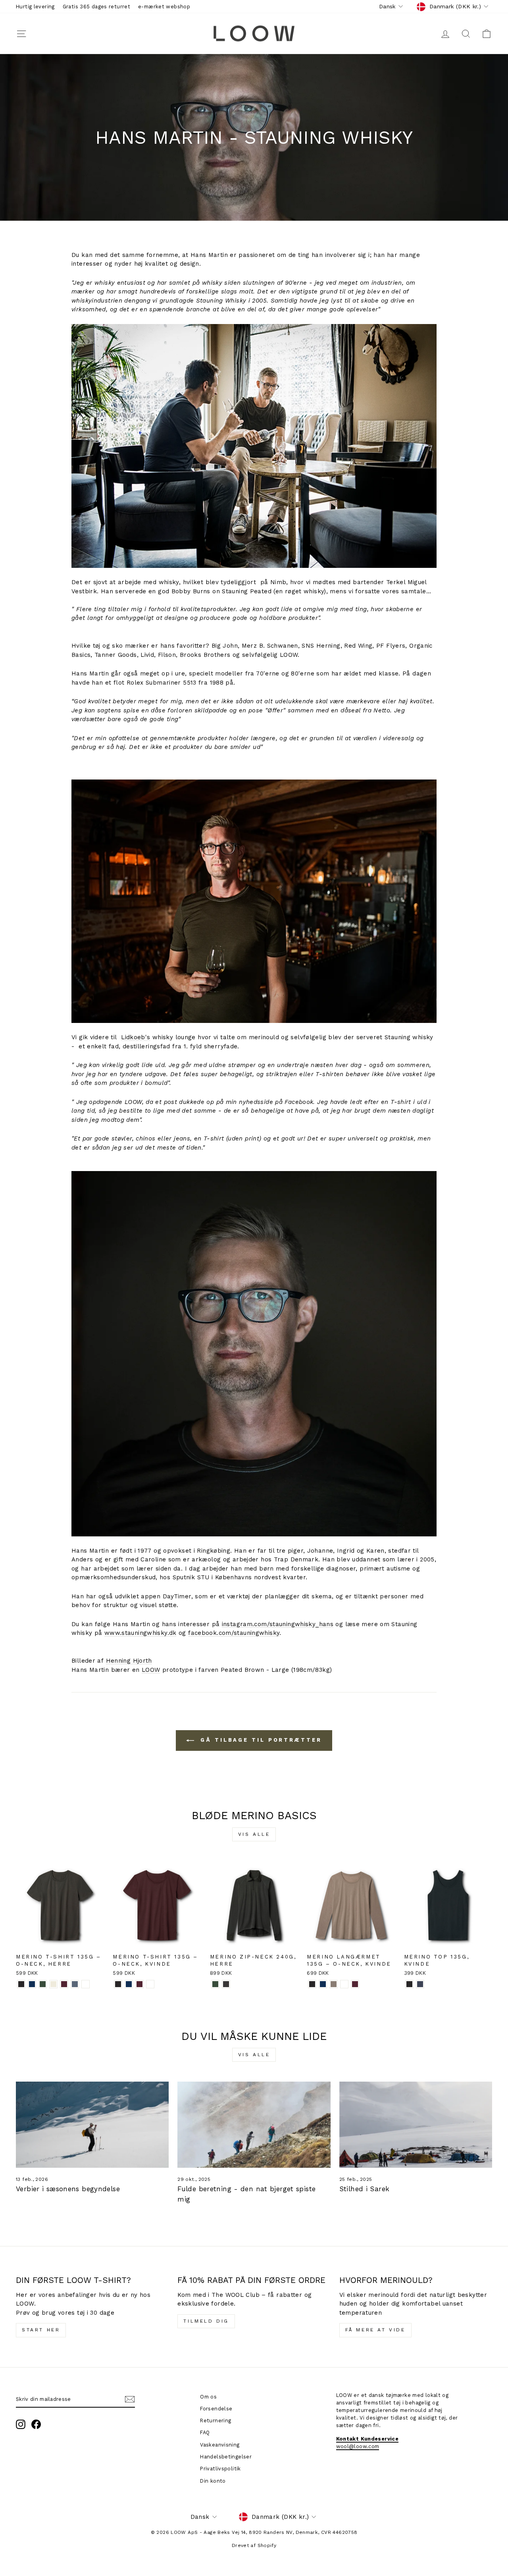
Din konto (213, 2481)
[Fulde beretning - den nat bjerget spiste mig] (254, 2125)
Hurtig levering (35, 7)
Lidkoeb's (136, 1037)
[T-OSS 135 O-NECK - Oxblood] (64, 1984)
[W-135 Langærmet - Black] (312, 1984)
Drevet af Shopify (254, 2545)
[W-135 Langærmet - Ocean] (323, 1984)
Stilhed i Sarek (365, 2189)
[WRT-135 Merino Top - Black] (409, 1984)
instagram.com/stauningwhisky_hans (278, 1624)
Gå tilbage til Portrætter (259, 1740)
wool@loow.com (358, 2446)
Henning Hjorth (129, 1661)
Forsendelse (216, 2409)
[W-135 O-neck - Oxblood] (140, 1984)
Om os (208, 2397)
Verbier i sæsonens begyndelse (68, 2189)
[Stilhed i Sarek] (416, 2125)
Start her (41, 2330)
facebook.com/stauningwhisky (234, 1633)
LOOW (151, 1670)
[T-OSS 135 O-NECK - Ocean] (32, 1984)
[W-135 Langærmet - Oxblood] (355, 1984)
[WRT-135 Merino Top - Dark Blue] (420, 1984)
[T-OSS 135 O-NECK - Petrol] (75, 1984)
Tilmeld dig (206, 2321)
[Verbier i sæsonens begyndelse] (92, 2125)
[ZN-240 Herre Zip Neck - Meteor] (226, 1984)
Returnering (216, 2421)
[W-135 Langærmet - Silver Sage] (344, 1984)
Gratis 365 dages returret (96, 7)
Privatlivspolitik (220, 2469)
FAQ (205, 2432)
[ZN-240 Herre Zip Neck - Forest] (215, 1984)
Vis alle (254, 1834)
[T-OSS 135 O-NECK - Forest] (43, 1984)
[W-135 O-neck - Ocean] (129, 1984)
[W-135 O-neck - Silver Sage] (150, 1984)
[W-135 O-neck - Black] (118, 1984)
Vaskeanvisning (220, 2445)
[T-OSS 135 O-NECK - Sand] (53, 1984)
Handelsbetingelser (226, 2457)
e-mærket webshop (164, 7)
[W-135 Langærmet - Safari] (334, 1984)
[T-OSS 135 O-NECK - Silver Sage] (86, 1984)
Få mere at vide (375, 2330)
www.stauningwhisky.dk (140, 1633)
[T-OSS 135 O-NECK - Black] (21, 1984)
